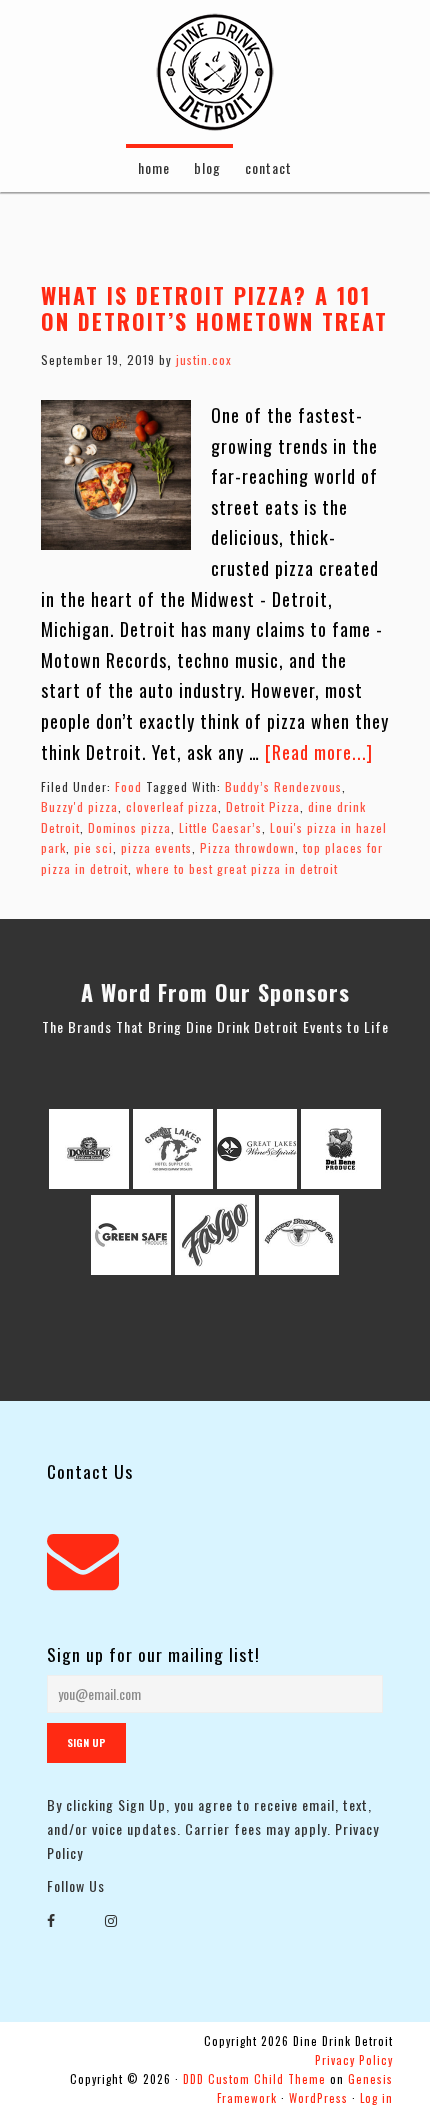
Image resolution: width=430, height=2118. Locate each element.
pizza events (156, 847)
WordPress (318, 2098)
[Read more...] (319, 752)
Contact (268, 167)
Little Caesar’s (220, 827)
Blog (207, 167)
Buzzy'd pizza (79, 806)
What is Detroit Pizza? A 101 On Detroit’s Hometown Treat (214, 308)
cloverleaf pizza (172, 806)
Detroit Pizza (263, 806)
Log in (376, 2098)
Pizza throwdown (247, 847)
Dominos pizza (129, 827)
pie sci (93, 847)
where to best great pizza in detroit (237, 868)
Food (128, 786)
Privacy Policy (354, 2060)
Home (154, 167)
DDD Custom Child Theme (254, 2079)
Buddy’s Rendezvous (283, 786)
